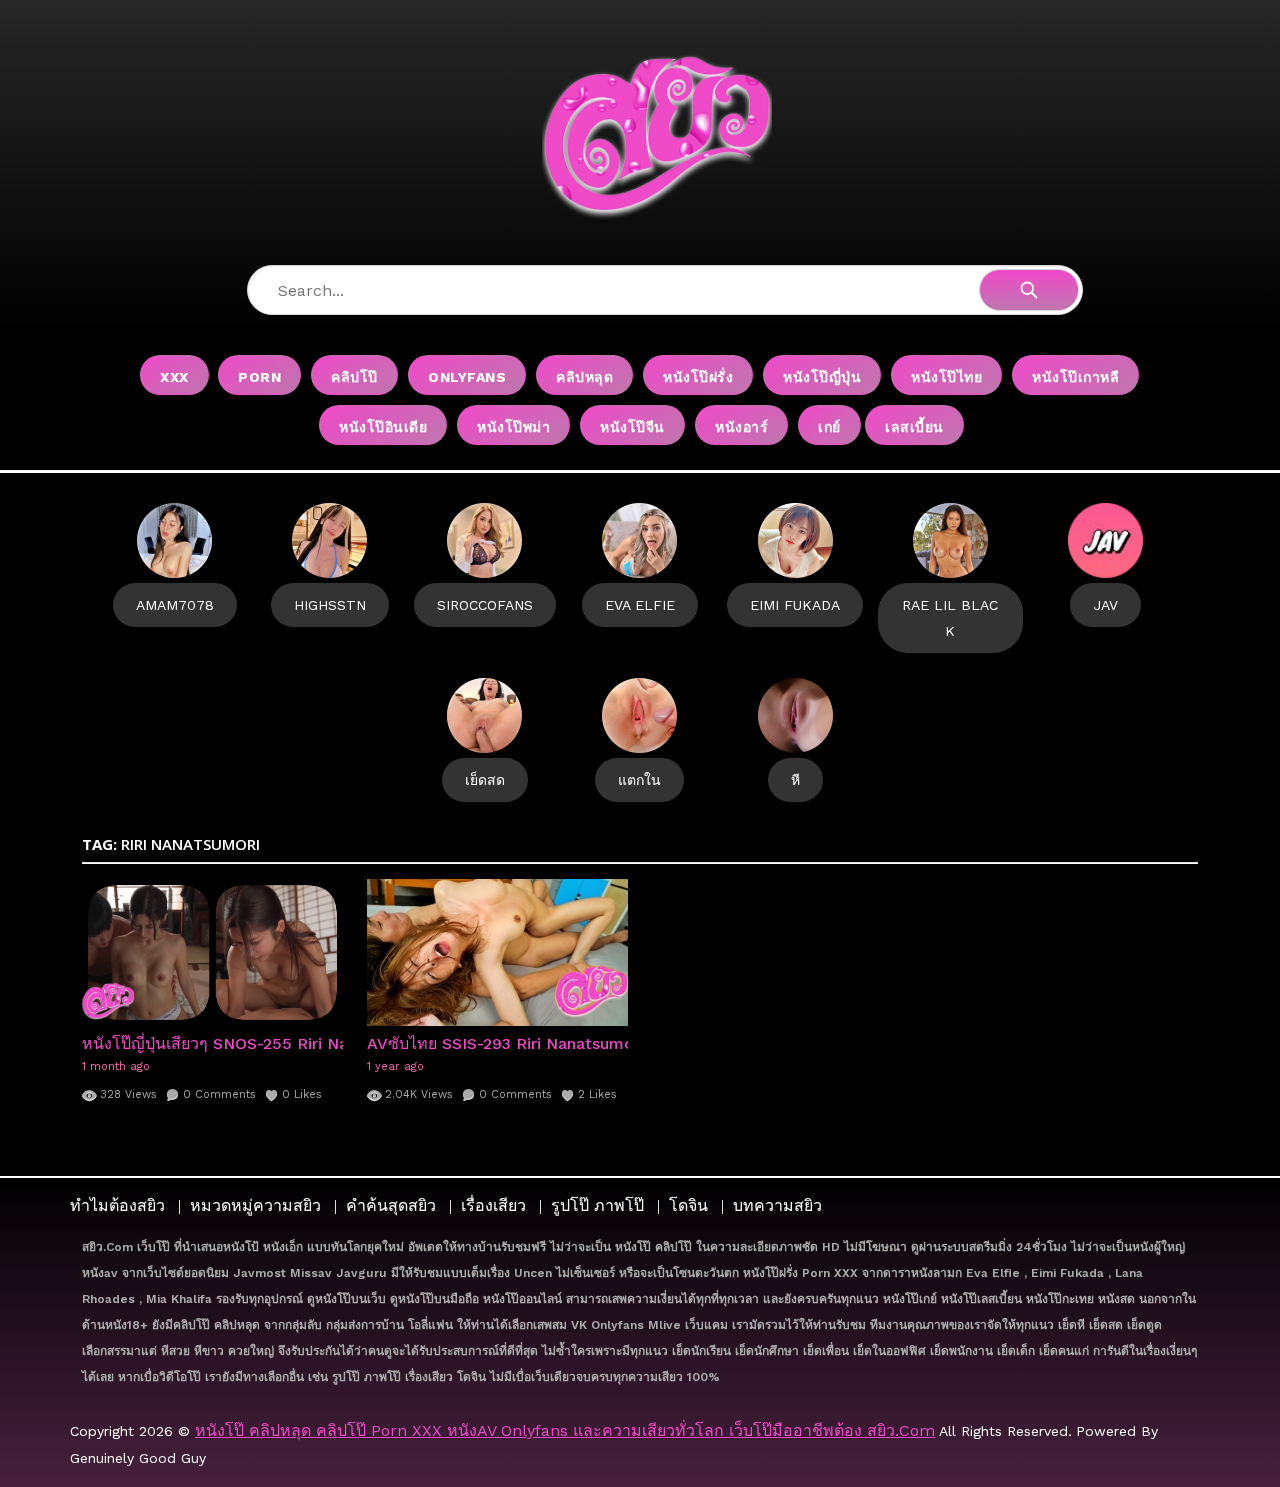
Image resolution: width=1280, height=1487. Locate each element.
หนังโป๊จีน (632, 427)
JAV (1105, 605)
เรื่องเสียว (493, 1205)
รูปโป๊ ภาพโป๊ (597, 1205)
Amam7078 (175, 605)
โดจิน (688, 1205)
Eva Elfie (640, 605)
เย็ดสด (485, 780)
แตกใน (639, 780)
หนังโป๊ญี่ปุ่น (822, 377)
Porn (259, 377)
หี (795, 780)
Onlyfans (467, 377)
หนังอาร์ (741, 427)
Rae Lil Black (950, 618)
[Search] (1029, 290)
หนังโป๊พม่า (513, 427)
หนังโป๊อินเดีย (383, 427)
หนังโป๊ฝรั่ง (698, 377)
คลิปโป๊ (354, 377)
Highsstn (330, 605)
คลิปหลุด (584, 377)
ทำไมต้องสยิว (117, 1205)
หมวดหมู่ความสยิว (255, 1205)
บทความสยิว (777, 1205)
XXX (174, 377)
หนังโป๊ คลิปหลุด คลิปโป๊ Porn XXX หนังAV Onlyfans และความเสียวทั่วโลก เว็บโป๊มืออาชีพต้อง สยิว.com (565, 1430)
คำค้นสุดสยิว (391, 1205)
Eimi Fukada (795, 605)
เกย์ (829, 427)
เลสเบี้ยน (914, 427)
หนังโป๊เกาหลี (1075, 377)
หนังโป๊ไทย (946, 377)
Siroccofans (485, 605)
